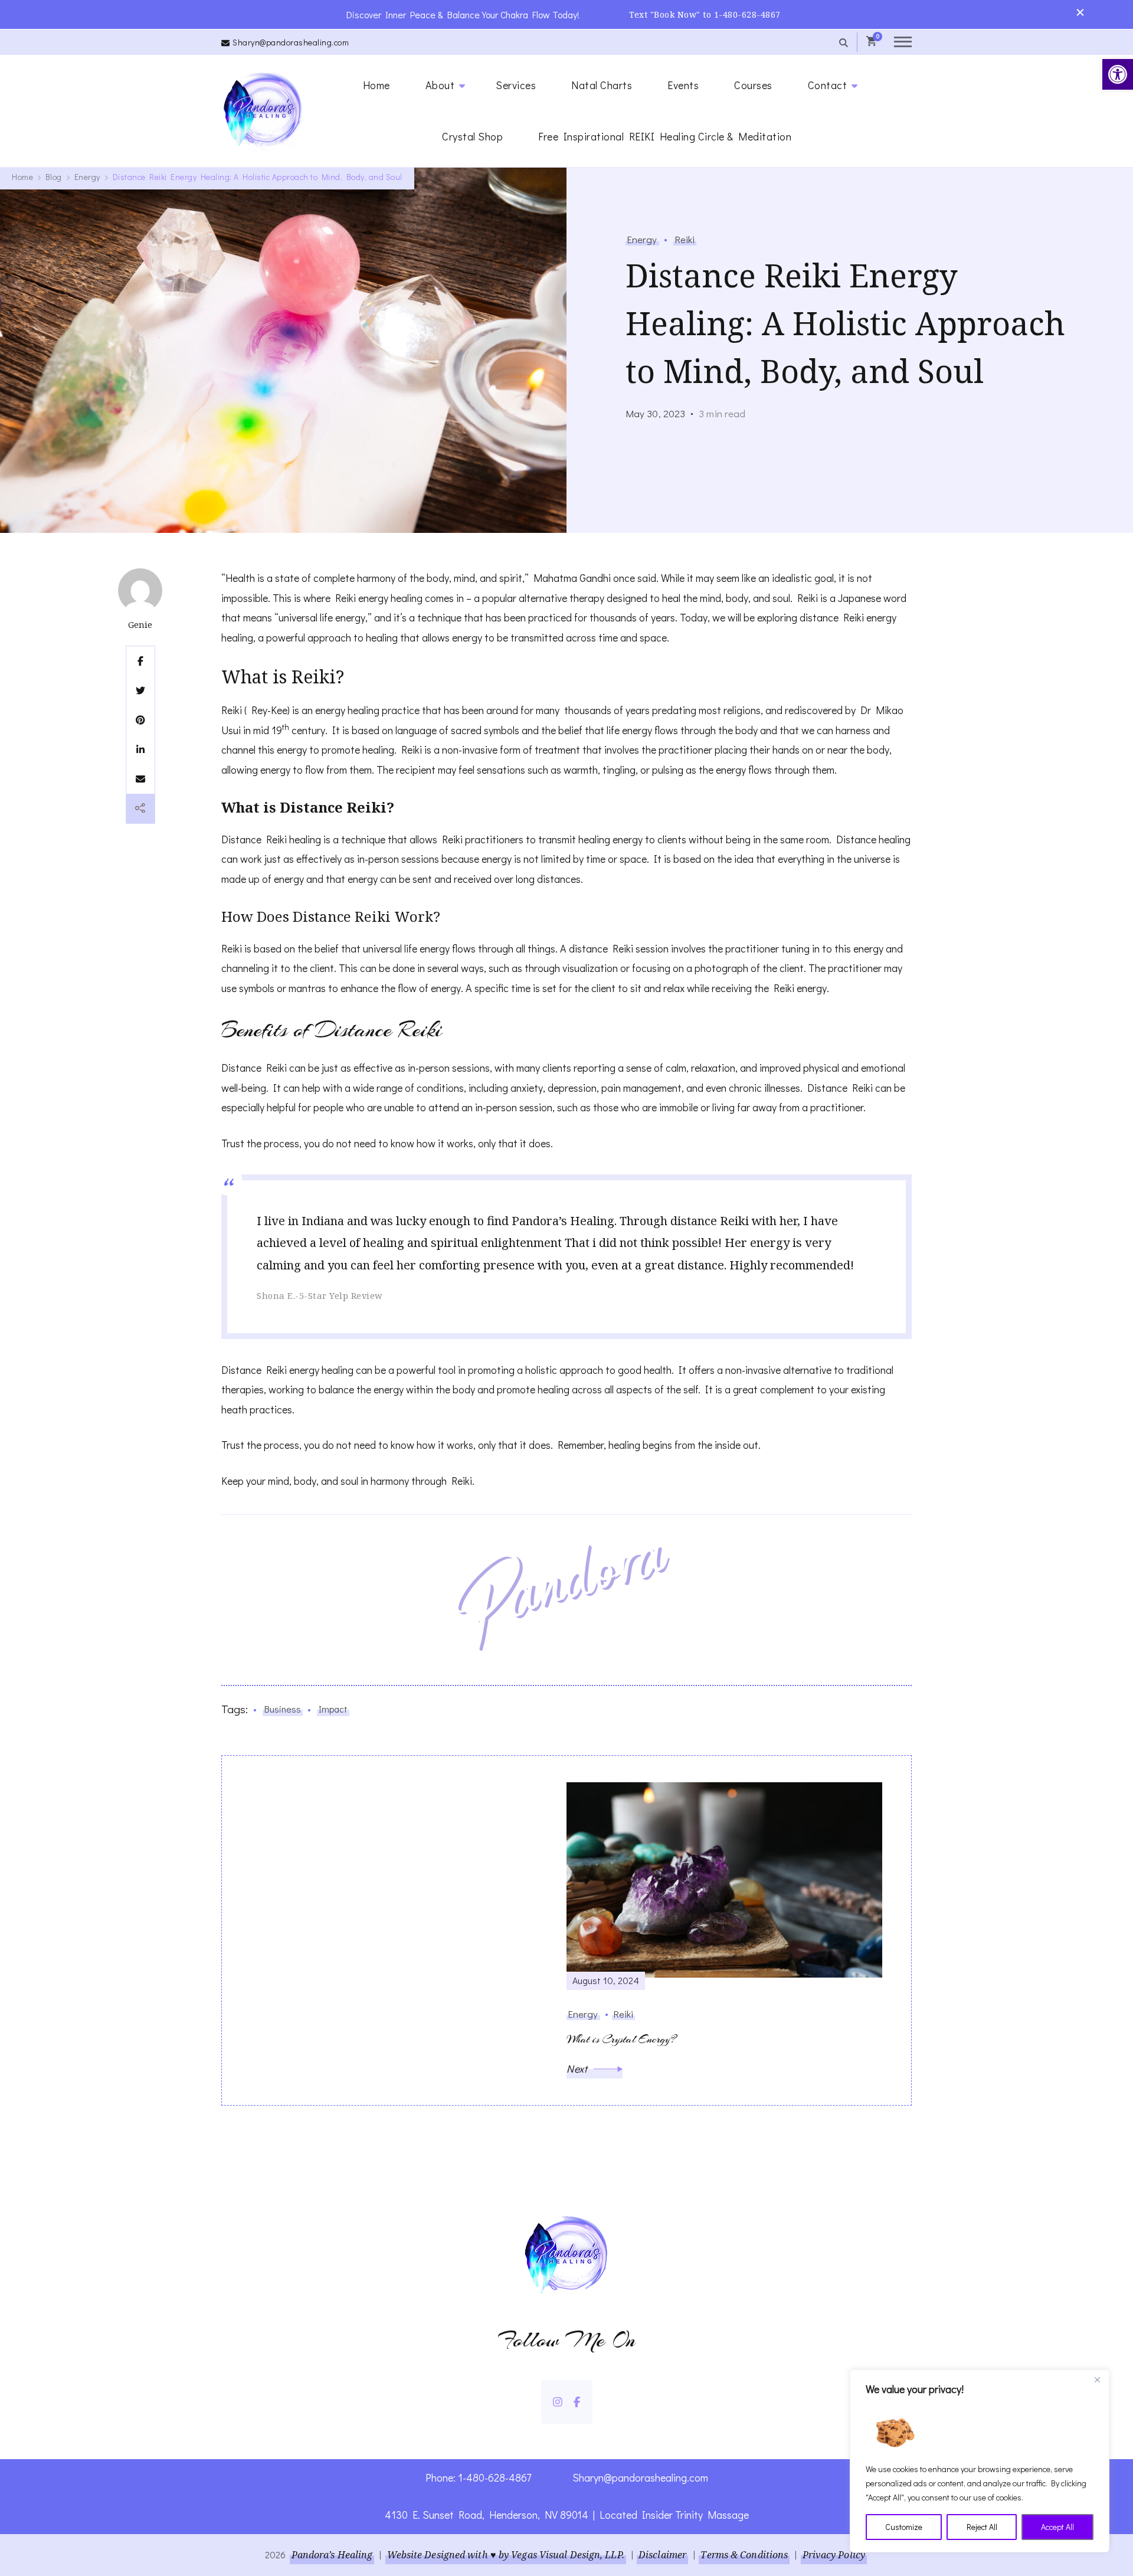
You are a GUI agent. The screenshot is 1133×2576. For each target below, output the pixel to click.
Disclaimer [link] (662, 2555)
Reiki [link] (685, 239)
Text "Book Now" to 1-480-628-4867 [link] (705, 14)
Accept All (1057, 2527)
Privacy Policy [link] (834, 2555)
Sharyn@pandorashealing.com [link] (291, 42)
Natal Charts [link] (602, 85)
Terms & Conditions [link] (744, 2555)
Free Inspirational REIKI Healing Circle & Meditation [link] (665, 136)
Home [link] (376, 85)
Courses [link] (753, 85)
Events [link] (683, 85)
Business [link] (283, 1709)
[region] (980, 2461)
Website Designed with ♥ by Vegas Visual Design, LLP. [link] (506, 2555)
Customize (904, 2527)
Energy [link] (642, 239)
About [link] (440, 85)
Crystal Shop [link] (472, 136)
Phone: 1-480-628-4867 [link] (478, 2477)
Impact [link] (333, 1709)
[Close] (1097, 2379)
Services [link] (516, 85)
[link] (1118, 74)
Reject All (982, 2527)
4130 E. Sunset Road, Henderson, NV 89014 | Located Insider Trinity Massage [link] (567, 2515)
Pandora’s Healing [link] (332, 2555)
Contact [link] (828, 85)
